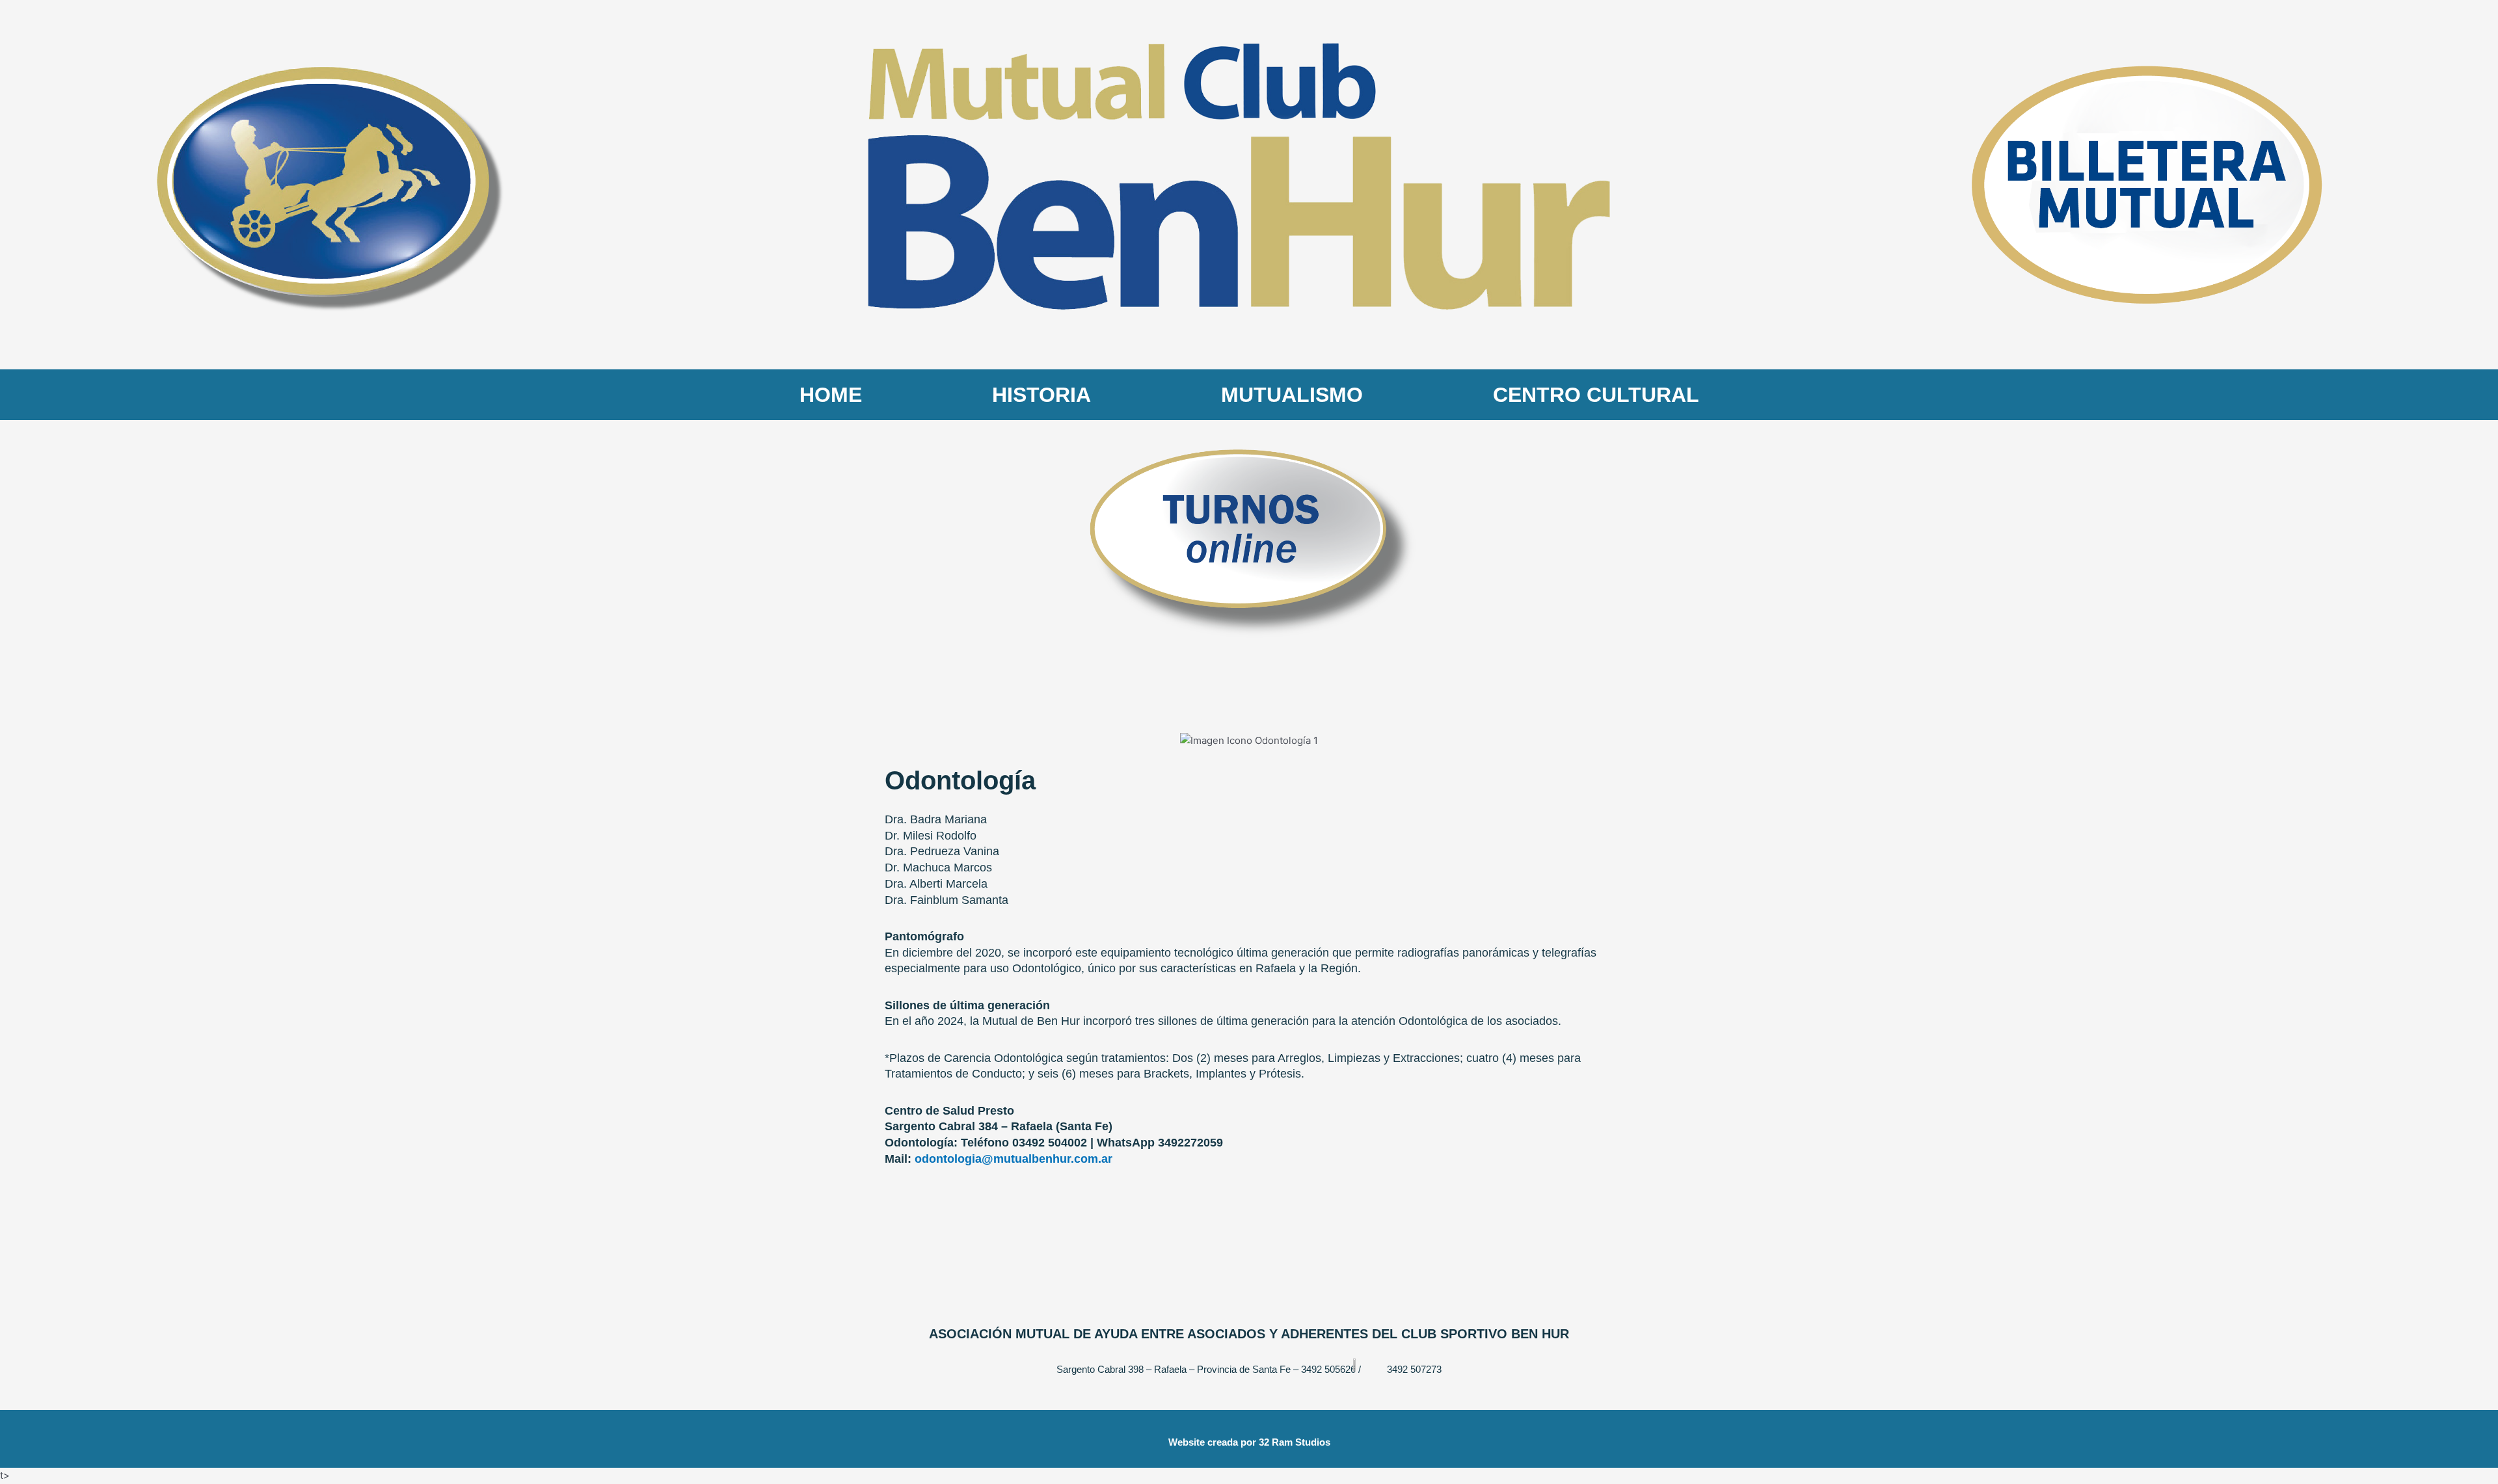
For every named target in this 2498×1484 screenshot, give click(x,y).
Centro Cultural (1596, 395)
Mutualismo (1292, 395)
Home (831, 395)
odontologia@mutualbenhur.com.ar (1014, 1159)
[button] (897, 741)
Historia (1041, 395)
